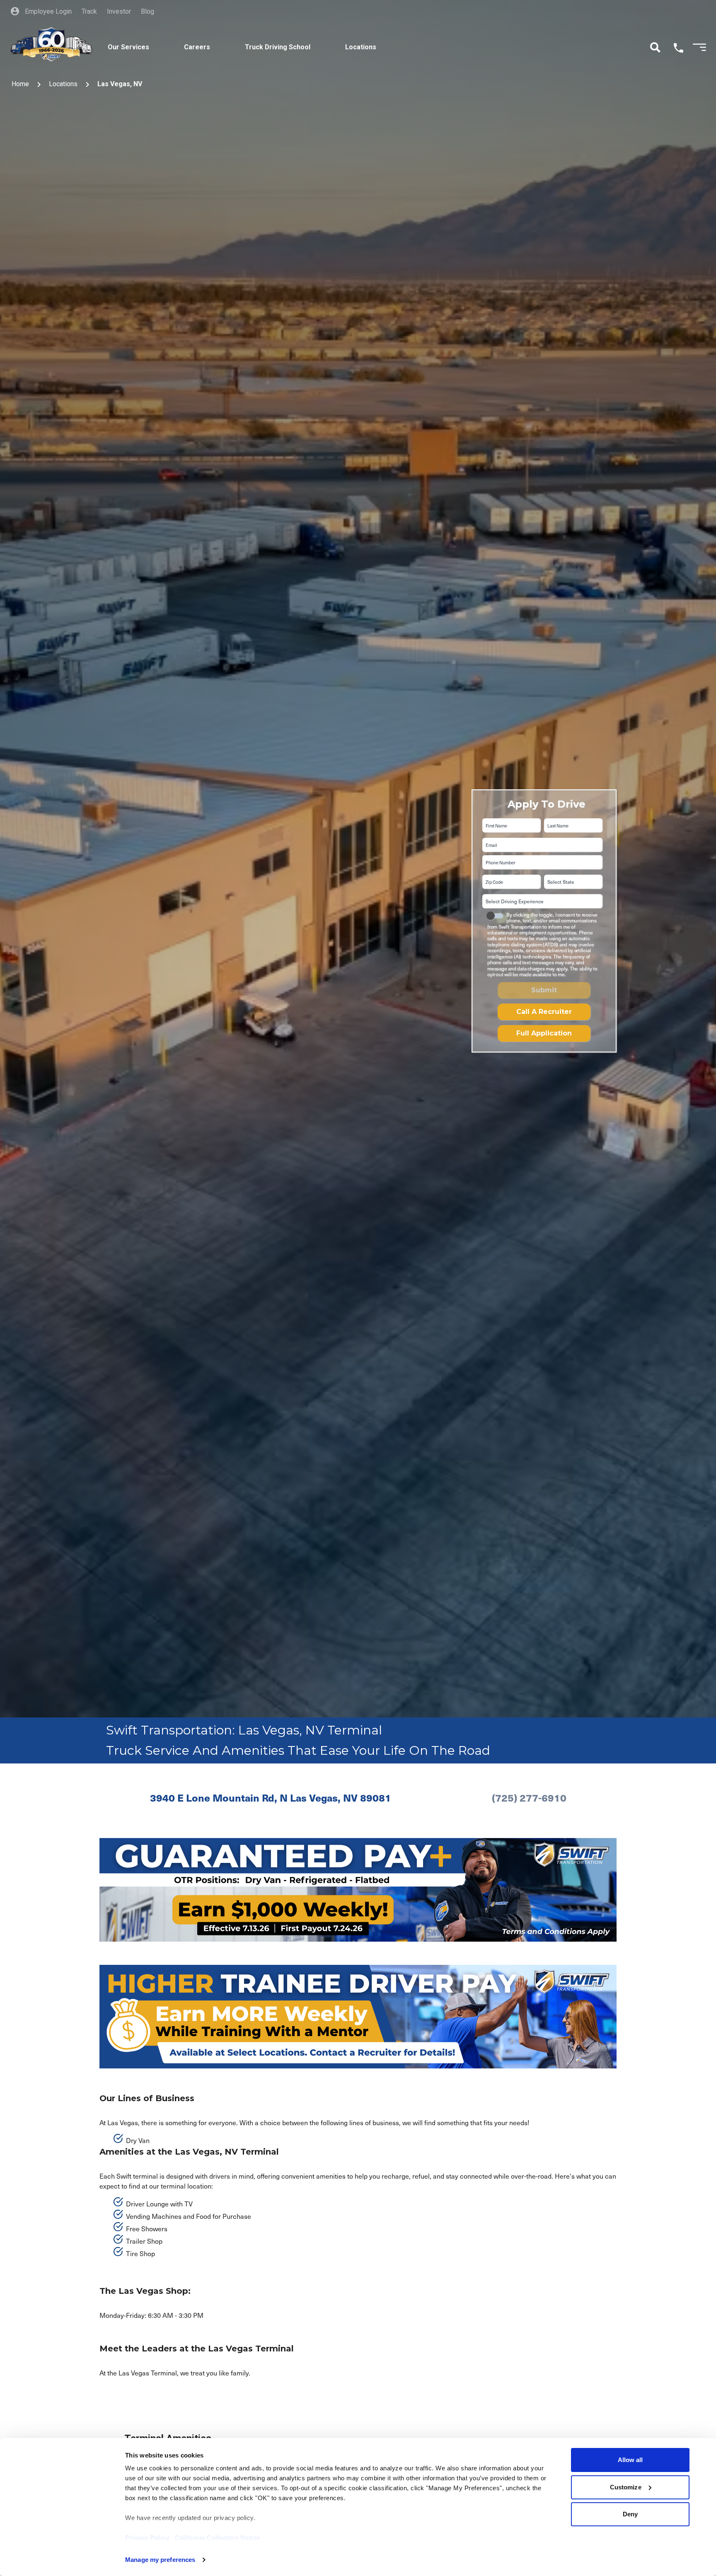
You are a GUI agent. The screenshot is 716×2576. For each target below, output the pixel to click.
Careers (197, 47)
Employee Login (47, 11)
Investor (119, 11)
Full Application (544, 1033)
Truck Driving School (278, 47)
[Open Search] (655, 47)
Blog (148, 11)
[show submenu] (162, 38)
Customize (626, 2487)
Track (89, 11)
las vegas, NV (120, 84)
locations (63, 84)
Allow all (630, 2460)
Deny (630, 2514)
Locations (361, 47)
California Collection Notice (218, 2538)
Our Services (128, 47)
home (20, 84)
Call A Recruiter (544, 1012)
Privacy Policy (147, 2538)
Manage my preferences (160, 2560)
